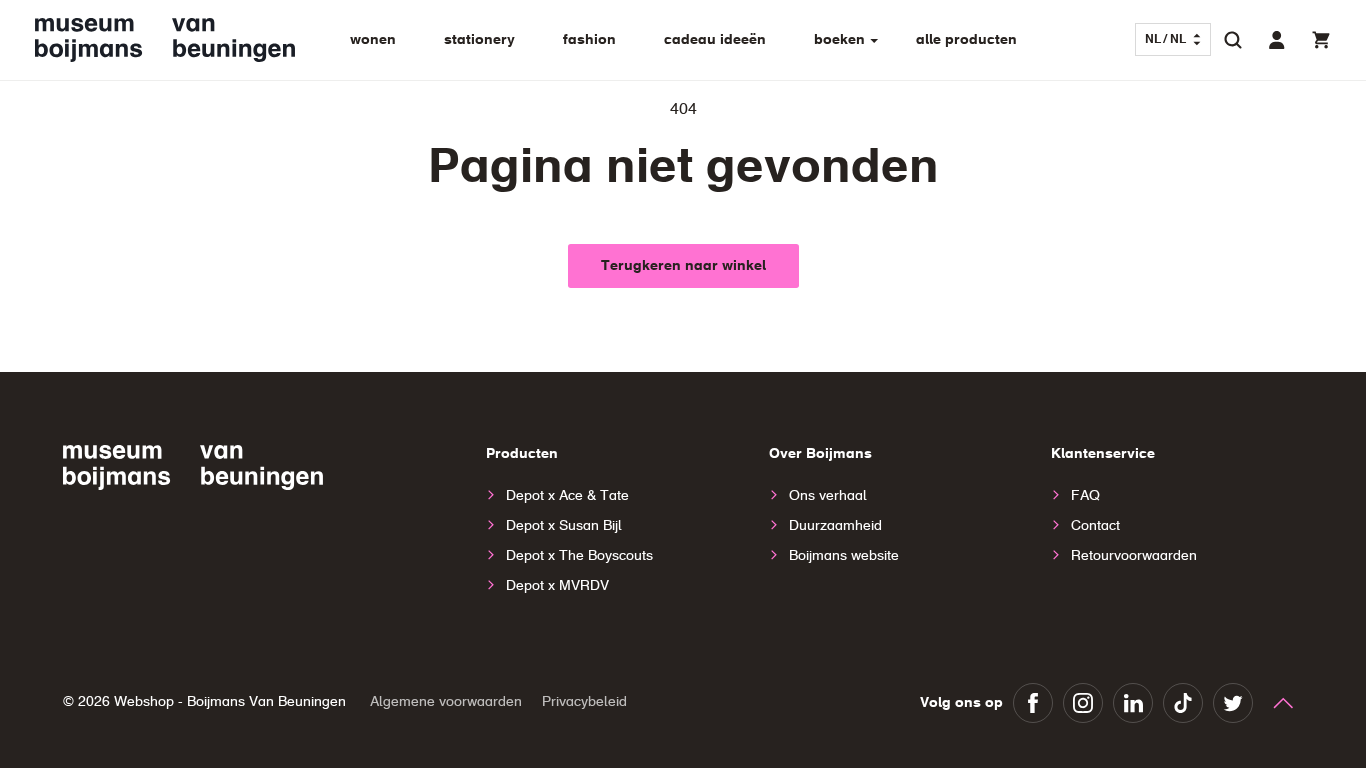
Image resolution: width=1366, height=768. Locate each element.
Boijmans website (844, 556)
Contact (1095, 526)
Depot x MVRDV (557, 586)
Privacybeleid (584, 702)
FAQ (1085, 496)
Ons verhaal (828, 496)
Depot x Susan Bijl (564, 526)
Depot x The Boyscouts (579, 556)
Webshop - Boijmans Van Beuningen (230, 702)
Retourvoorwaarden (1134, 556)
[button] (1233, 40)
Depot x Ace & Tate (567, 496)
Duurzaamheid (835, 526)
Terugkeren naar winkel (683, 266)
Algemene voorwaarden (446, 702)
